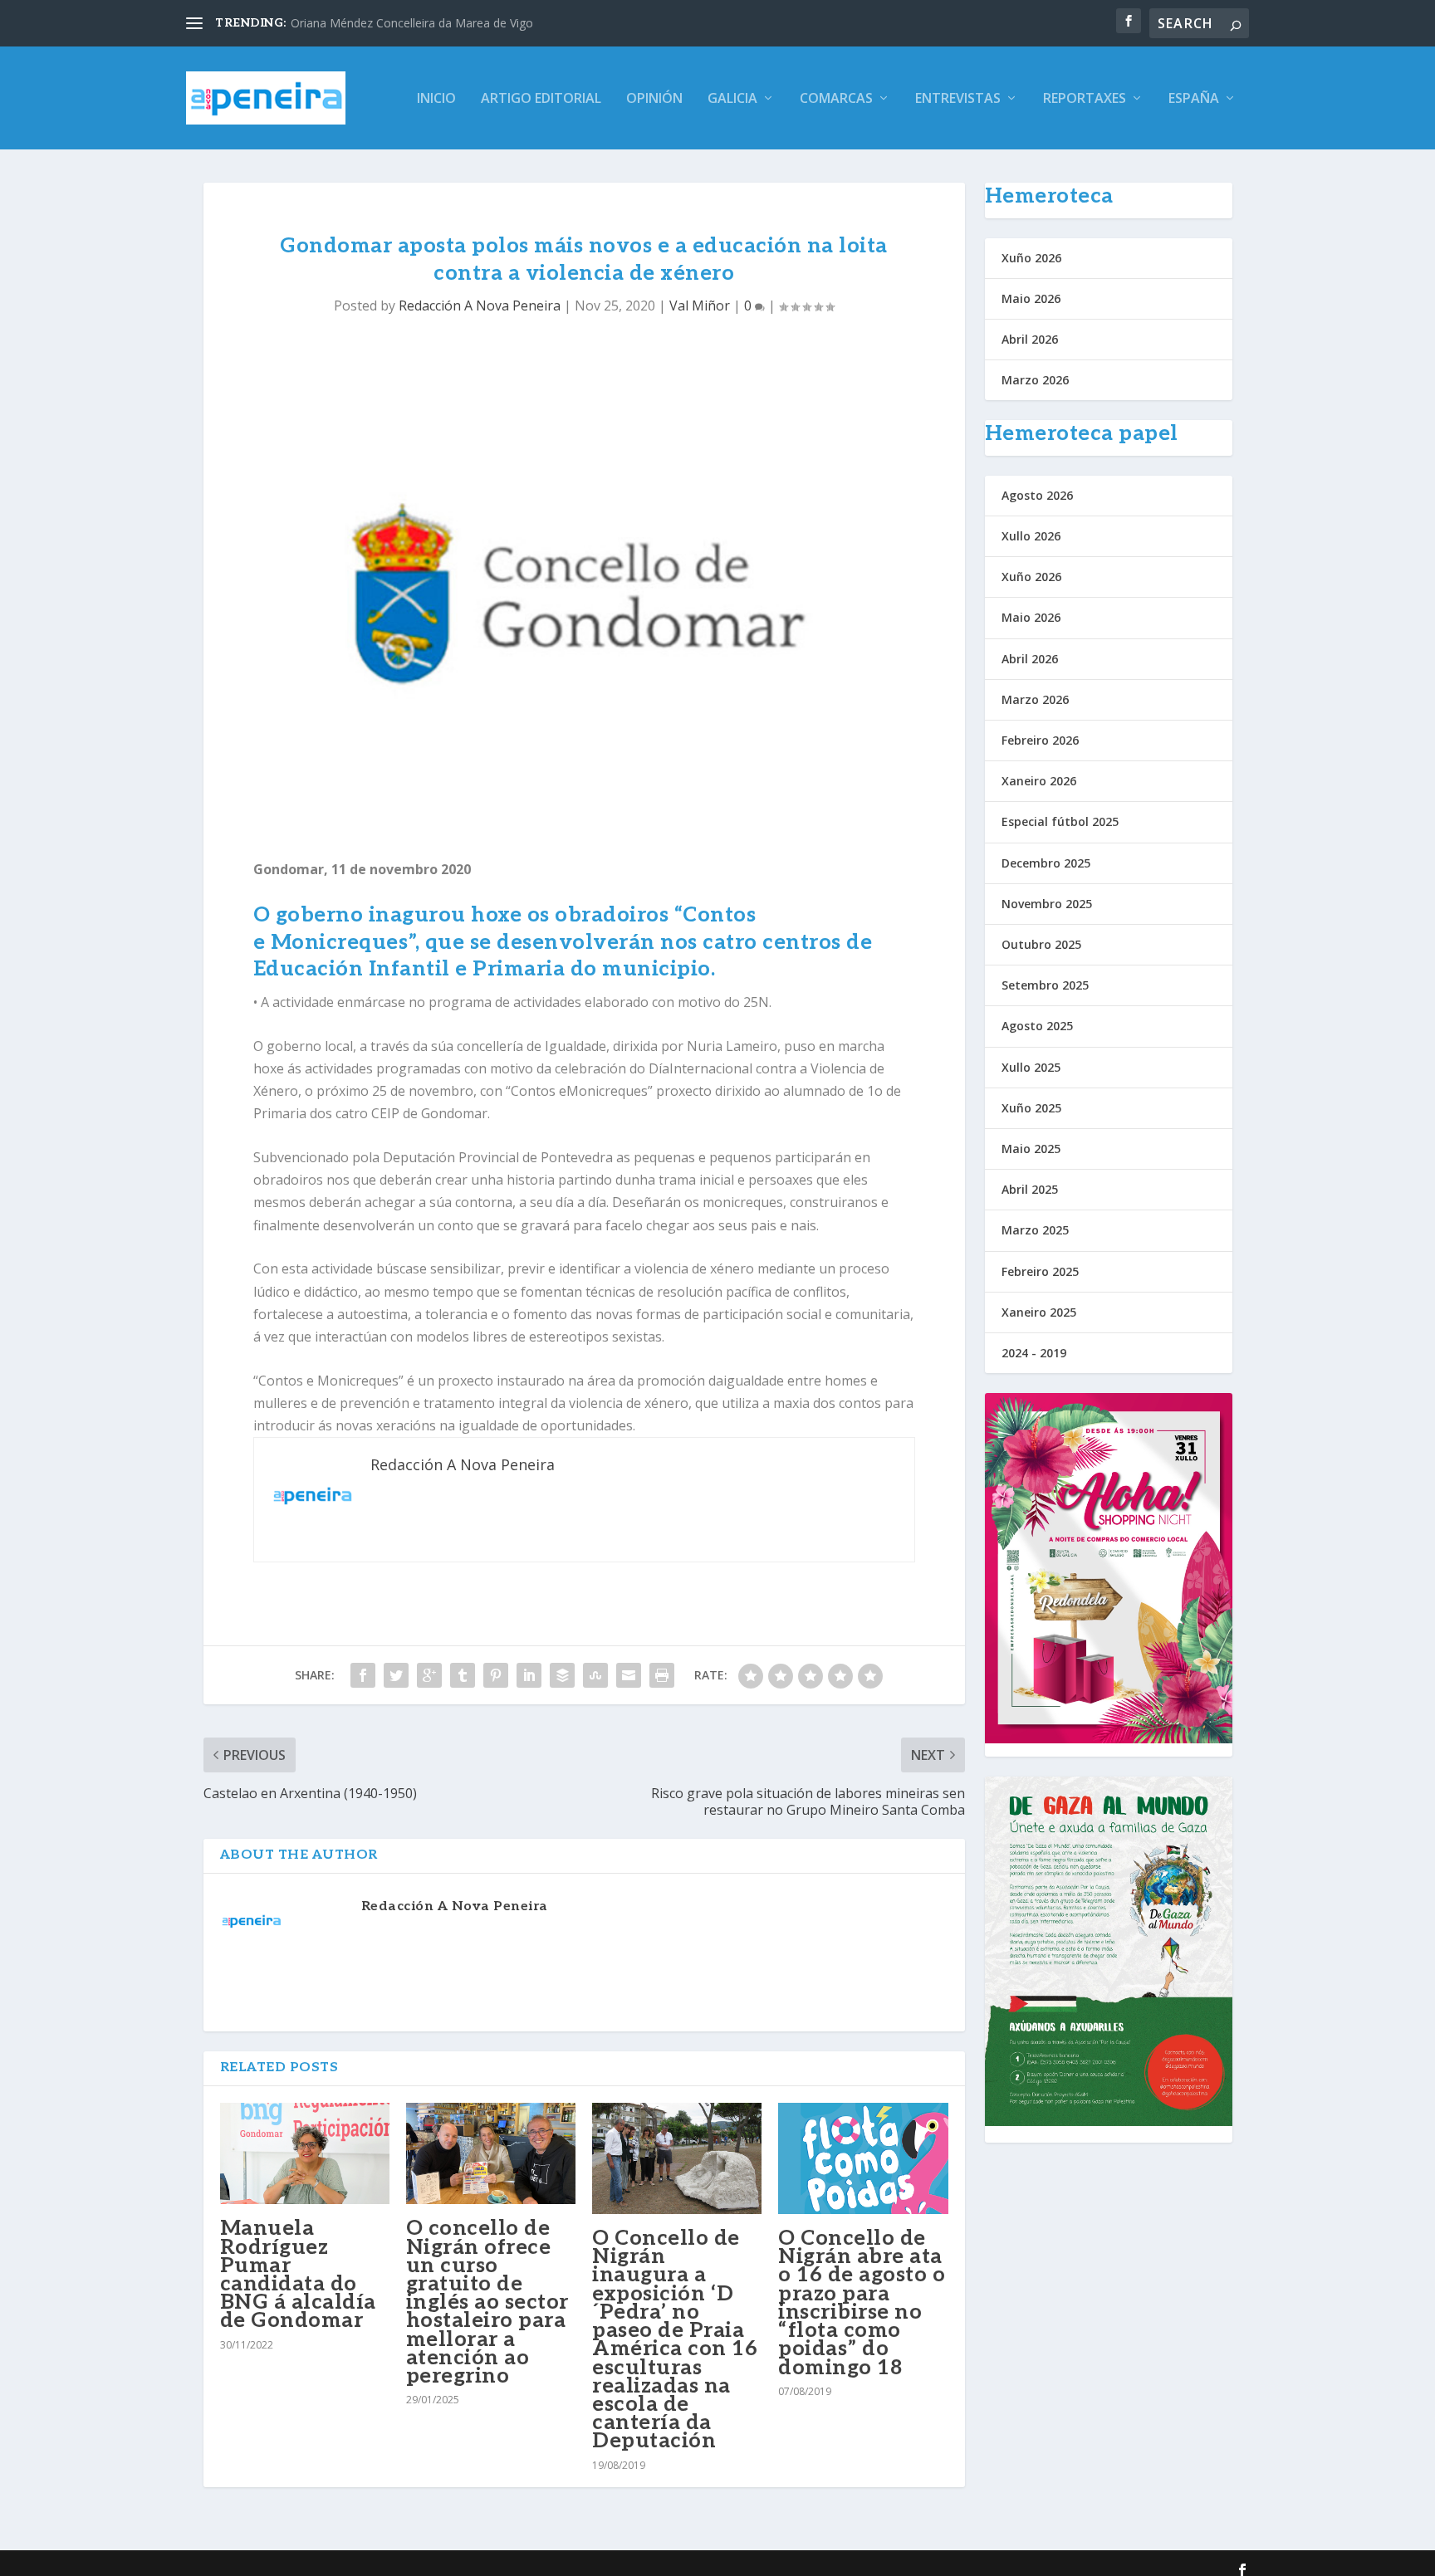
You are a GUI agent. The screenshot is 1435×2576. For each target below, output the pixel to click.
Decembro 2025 (1046, 863)
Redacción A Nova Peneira (480, 306)
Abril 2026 (1030, 339)
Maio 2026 (1031, 298)
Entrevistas (958, 99)
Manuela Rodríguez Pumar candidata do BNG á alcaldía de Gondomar (298, 2274)
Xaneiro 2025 (1039, 1312)
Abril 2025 (1030, 1189)
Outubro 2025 (1041, 944)
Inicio (436, 99)
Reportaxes (1085, 99)
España (1194, 99)
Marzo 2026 (1035, 380)
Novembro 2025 (1047, 904)
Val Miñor (700, 306)
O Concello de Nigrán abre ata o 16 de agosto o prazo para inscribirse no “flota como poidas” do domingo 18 (862, 2302)
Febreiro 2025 (1040, 1271)
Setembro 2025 (1045, 985)
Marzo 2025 (1035, 1230)
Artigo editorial (541, 99)
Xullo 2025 (1031, 1067)
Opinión (654, 99)
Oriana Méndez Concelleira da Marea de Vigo (412, 23)
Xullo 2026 (1031, 536)
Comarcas (836, 99)
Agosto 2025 (1037, 1026)
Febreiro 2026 (1040, 740)
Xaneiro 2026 (1039, 781)
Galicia (732, 99)
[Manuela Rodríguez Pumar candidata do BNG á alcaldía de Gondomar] (305, 2154)
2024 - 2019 (1034, 1353)
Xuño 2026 (1031, 258)
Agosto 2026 (1037, 495)
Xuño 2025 (1031, 1108)
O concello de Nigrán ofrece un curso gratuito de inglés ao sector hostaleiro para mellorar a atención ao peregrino (487, 2302)
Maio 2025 (1031, 1149)
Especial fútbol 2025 (1060, 821)
